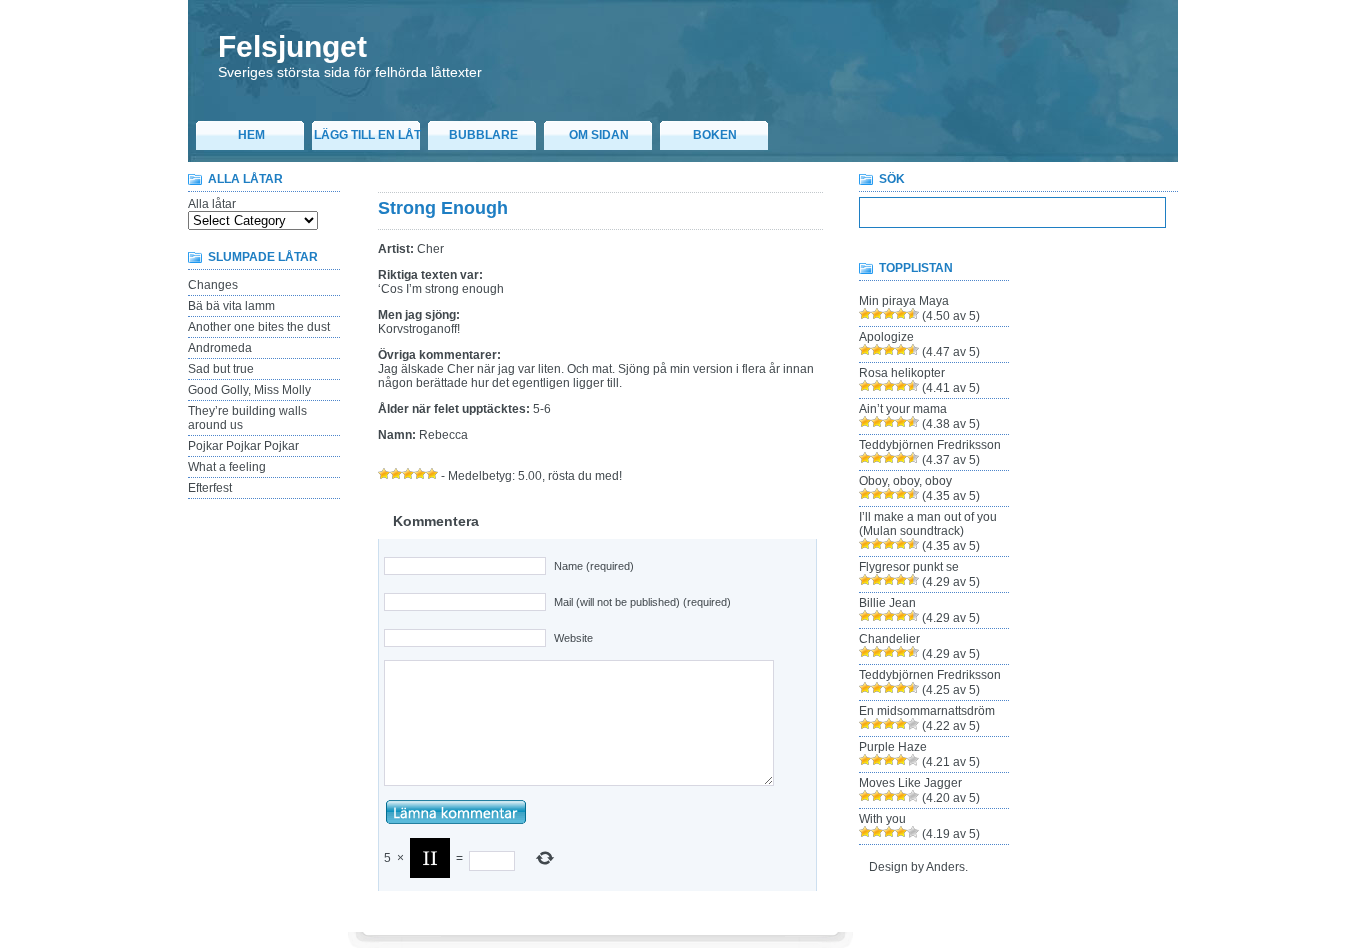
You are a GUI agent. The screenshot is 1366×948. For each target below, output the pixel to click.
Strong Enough (443, 208)
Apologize (886, 337)
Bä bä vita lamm (231, 306)
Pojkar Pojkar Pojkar (243, 446)
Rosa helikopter (902, 373)
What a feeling (227, 467)
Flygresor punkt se (909, 567)
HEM (251, 135)
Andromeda (220, 348)
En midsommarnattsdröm (927, 711)
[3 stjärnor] (408, 474)
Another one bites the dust (259, 327)
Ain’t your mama (903, 409)
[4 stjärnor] (420, 474)
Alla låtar (212, 204)
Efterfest (210, 488)
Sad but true (221, 369)
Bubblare (483, 135)
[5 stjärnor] (432, 474)
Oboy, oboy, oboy (905, 481)
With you (882, 819)
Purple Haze (893, 747)
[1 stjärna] (384, 474)
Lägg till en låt (367, 135)
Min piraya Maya (904, 301)
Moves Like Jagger (910, 783)
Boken (715, 135)
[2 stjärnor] (396, 474)
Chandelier (889, 639)
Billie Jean (887, 603)
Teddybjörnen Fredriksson (930, 445)
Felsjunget (292, 46)
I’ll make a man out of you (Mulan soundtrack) (928, 524)
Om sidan (599, 135)
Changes (213, 285)
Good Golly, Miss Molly (249, 390)
